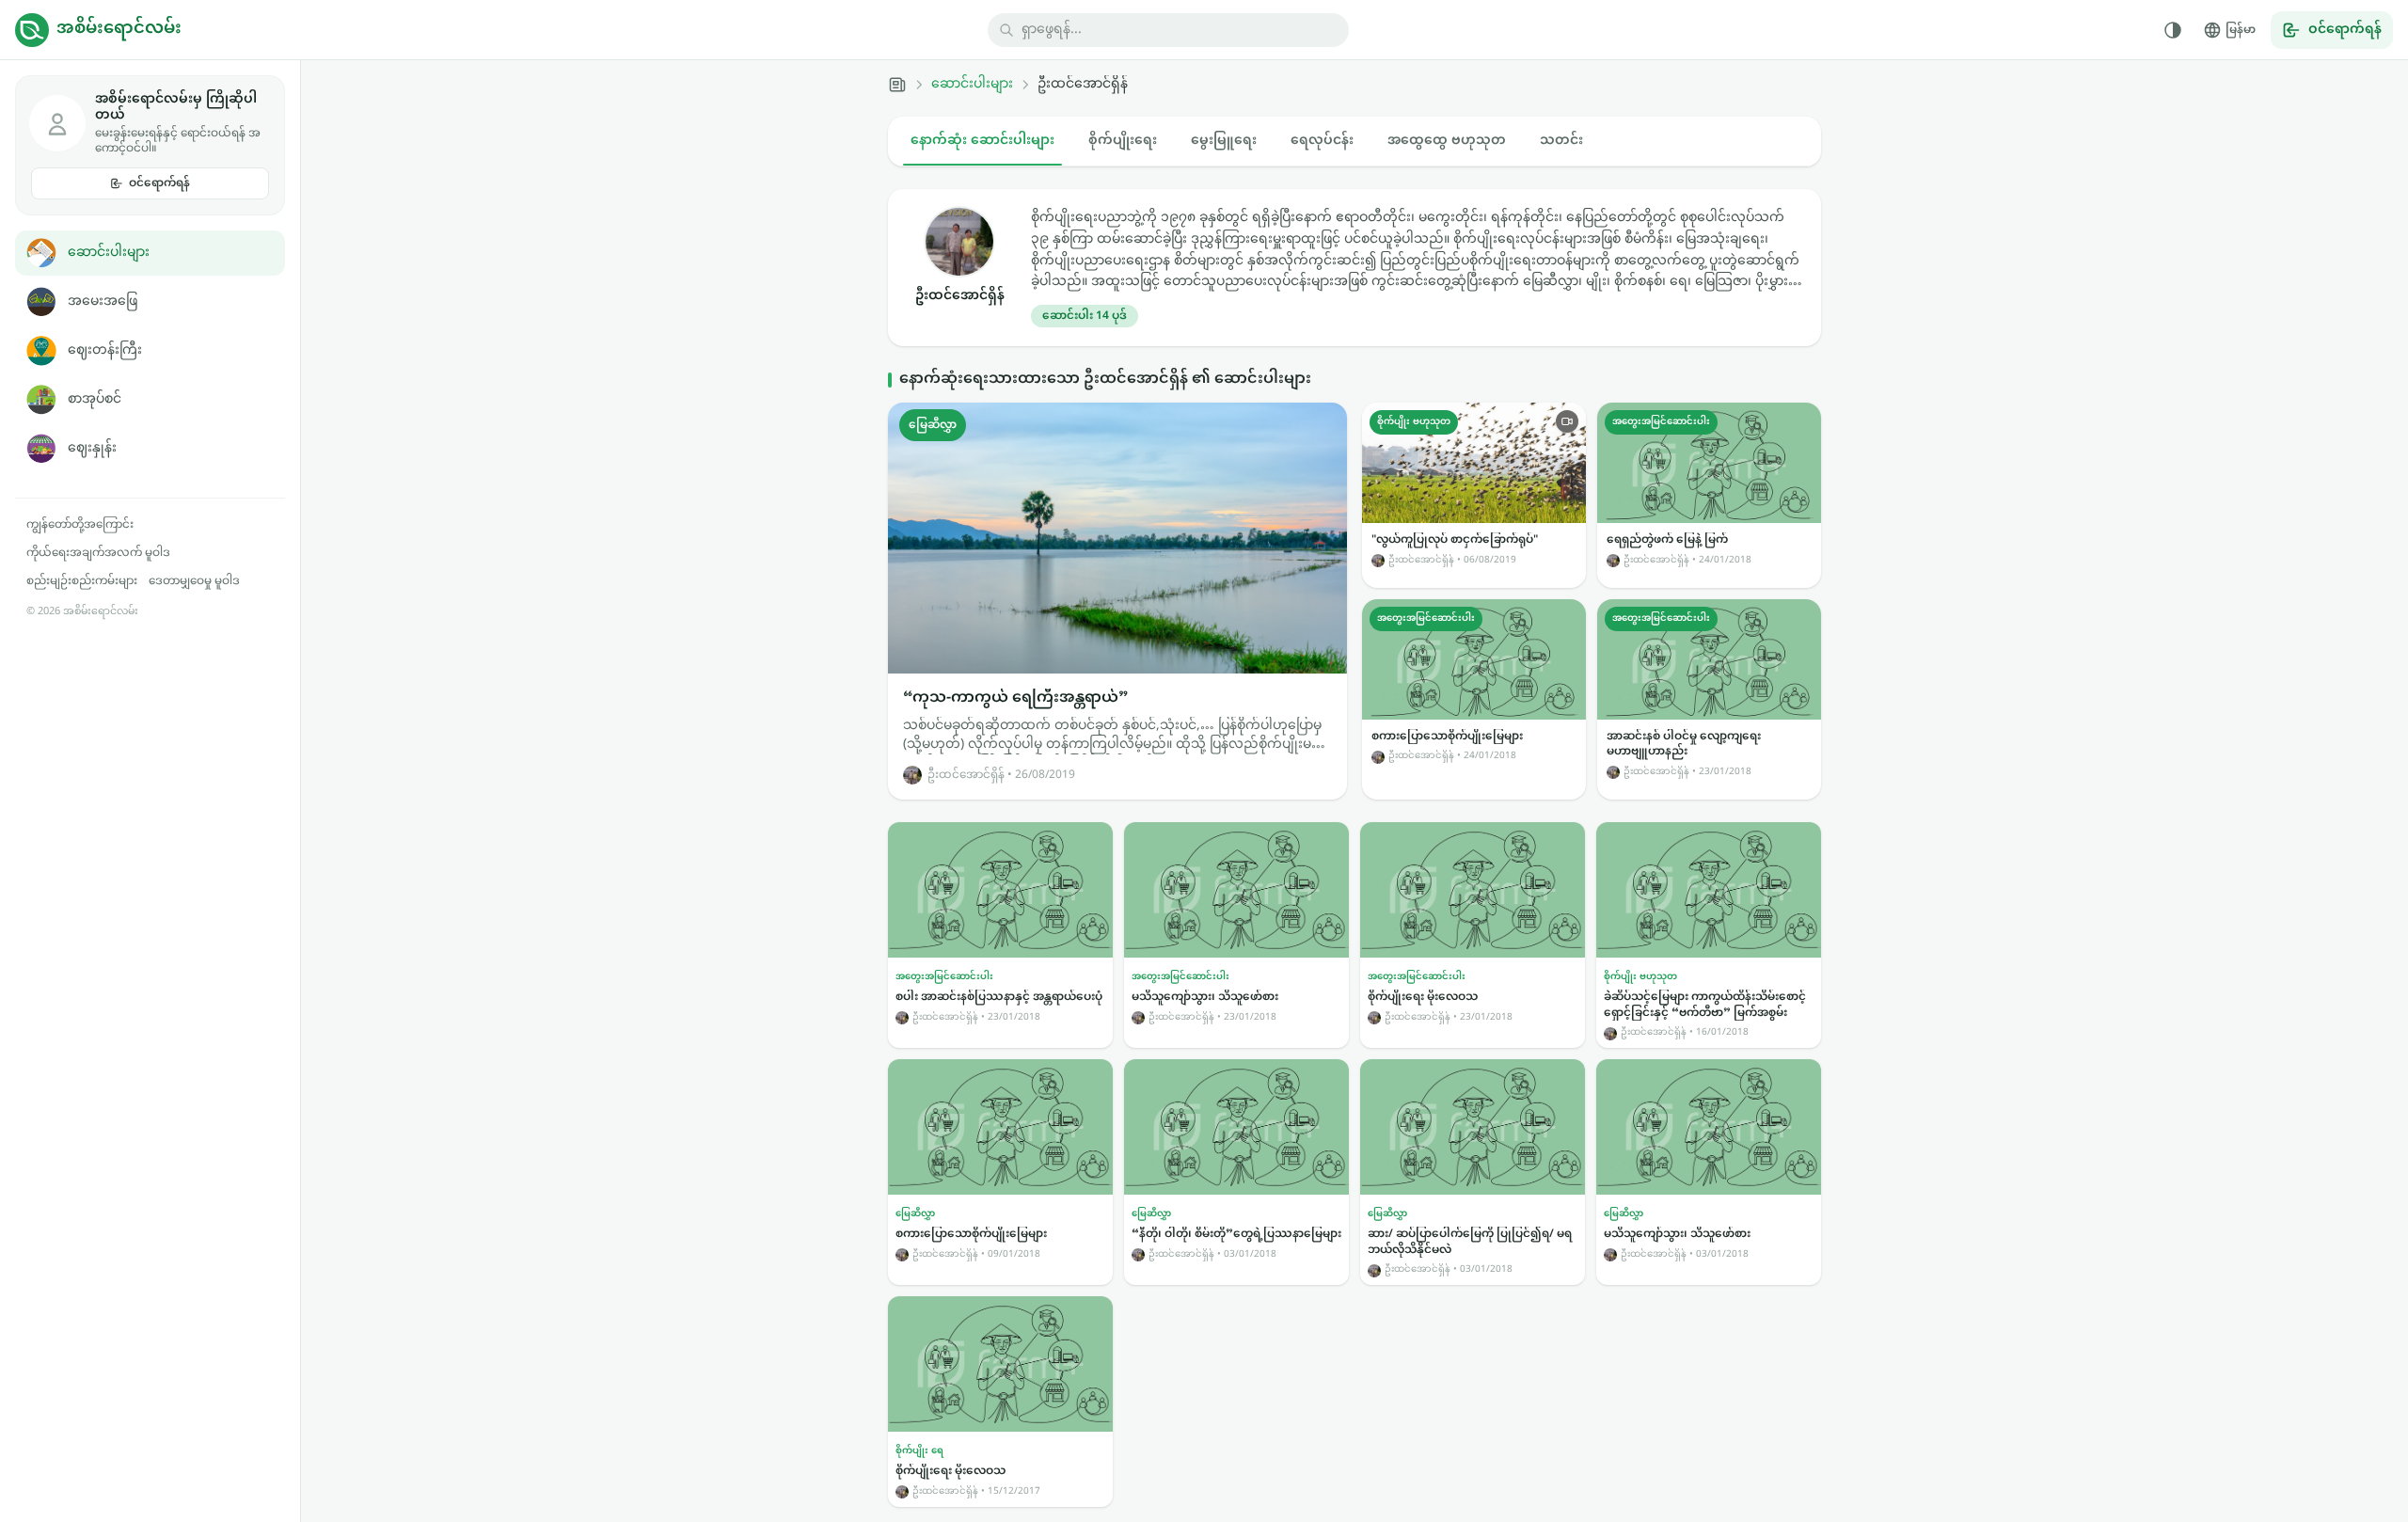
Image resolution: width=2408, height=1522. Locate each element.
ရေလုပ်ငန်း (1322, 141)
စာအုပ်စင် (95, 399)
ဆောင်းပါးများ (109, 253)
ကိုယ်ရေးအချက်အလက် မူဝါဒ (98, 553)
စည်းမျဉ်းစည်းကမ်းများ (82, 581)
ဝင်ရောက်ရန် (159, 183)
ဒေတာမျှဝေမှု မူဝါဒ (194, 581)
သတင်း (1561, 141)
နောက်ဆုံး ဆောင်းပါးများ (982, 141)
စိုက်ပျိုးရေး (1123, 141)
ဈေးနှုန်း (92, 448)
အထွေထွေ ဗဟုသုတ (1447, 141)
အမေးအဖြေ (103, 301)
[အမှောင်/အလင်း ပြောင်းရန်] (2173, 30)
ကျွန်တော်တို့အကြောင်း (80, 525)
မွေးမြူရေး (1224, 141)
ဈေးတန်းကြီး (105, 350)
